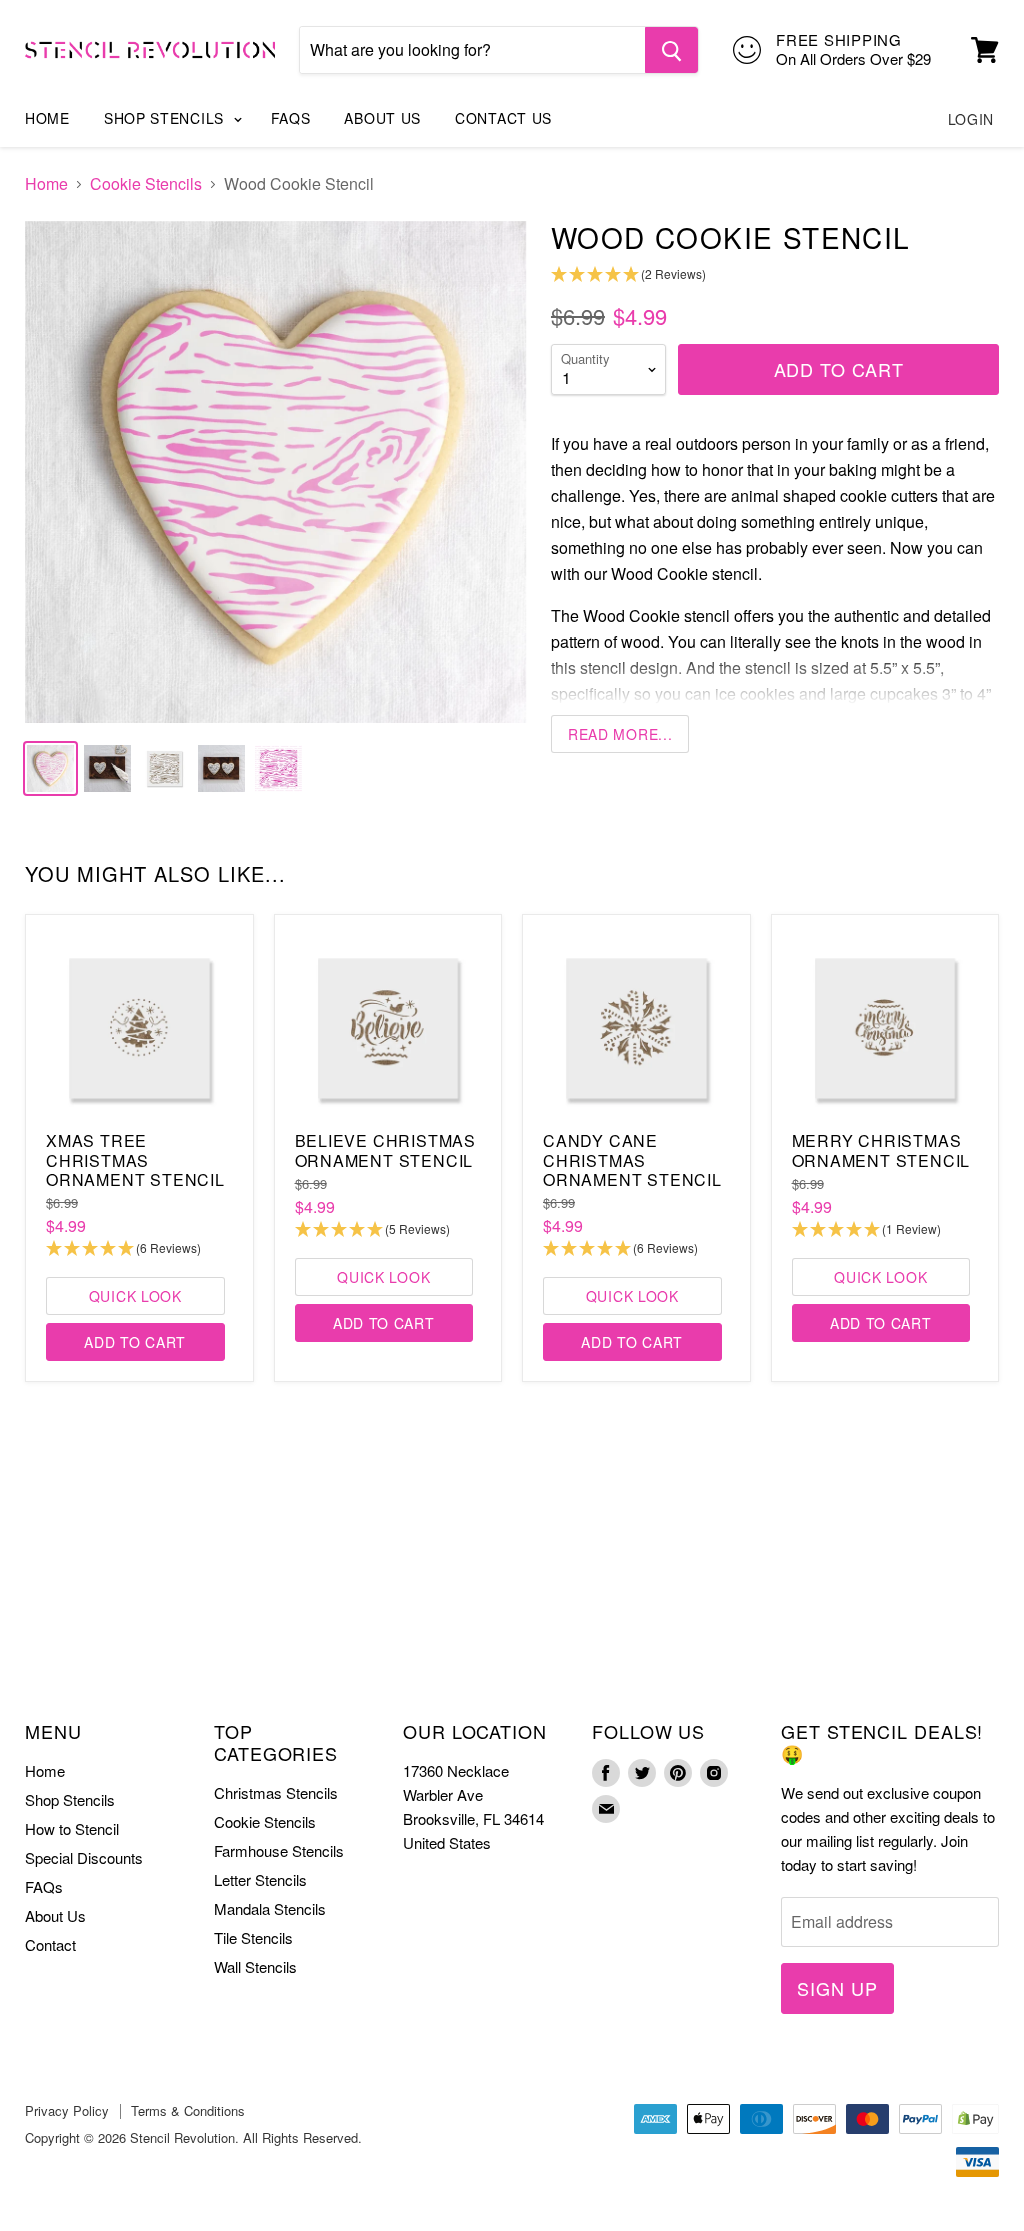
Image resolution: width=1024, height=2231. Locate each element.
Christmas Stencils (276, 1792)
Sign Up (837, 1988)
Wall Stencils (255, 1966)
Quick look (135, 1296)
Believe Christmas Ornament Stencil (386, 1150)
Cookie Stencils (146, 184)
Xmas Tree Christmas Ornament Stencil (135, 1159)
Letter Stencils (260, 1879)
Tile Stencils (253, 1937)
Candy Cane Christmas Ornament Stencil (632, 1159)
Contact (50, 1944)
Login (971, 119)
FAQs (291, 118)
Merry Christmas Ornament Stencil (881, 1150)
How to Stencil (72, 1828)
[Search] (671, 50)
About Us (382, 118)
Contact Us (503, 118)
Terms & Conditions (188, 2110)
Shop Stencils (166, 118)
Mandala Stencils (270, 1908)
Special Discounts (84, 1857)
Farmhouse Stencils (279, 1850)
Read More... (620, 734)
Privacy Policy (67, 2110)
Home (47, 118)
